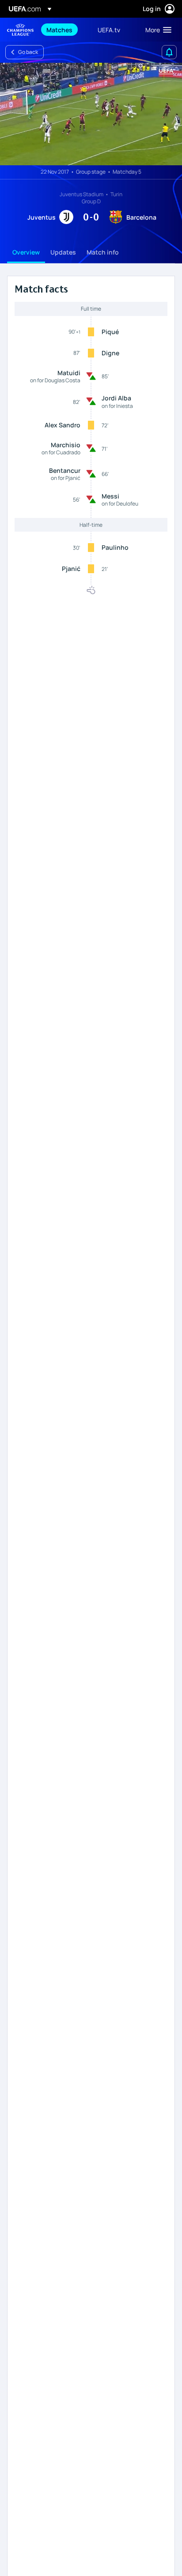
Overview (26, 252)
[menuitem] (64, 30)
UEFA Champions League (20, 30)
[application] (91, 114)
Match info (103, 252)
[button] (156, 30)
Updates (63, 252)
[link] (59, 30)
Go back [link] (28, 52)
